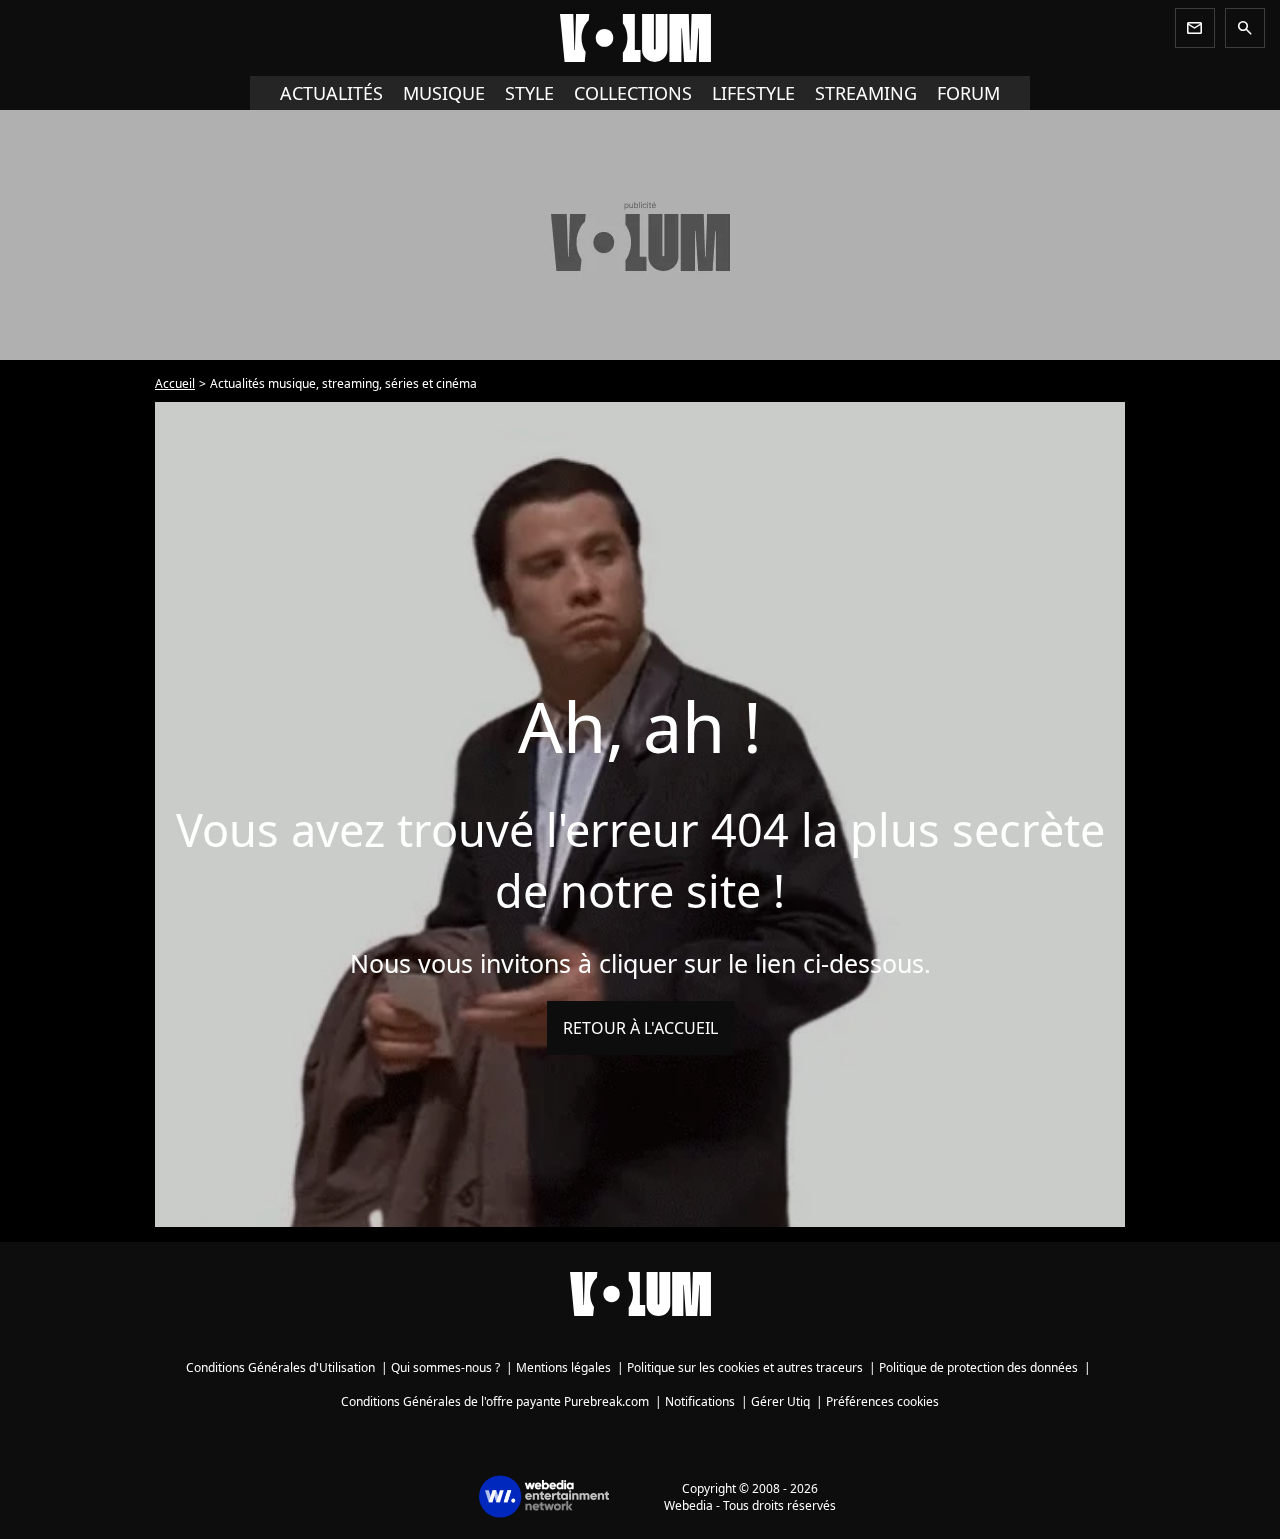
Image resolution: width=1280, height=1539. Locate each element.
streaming (866, 93)
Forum (968, 93)
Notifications (700, 1401)
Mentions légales (563, 1367)
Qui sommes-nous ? (445, 1367)
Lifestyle (753, 93)
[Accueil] (640, 38)
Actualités (331, 93)
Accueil (175, 383)
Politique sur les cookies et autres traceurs (745, 1367)
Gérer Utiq (780, 1401)
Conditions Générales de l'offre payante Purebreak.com (495, 1401)
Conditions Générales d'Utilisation (280, 1367)
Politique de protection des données (978, 1367)
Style (529, 93)
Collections (633, 93)
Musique (444, 93)
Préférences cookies (882, 1401)
